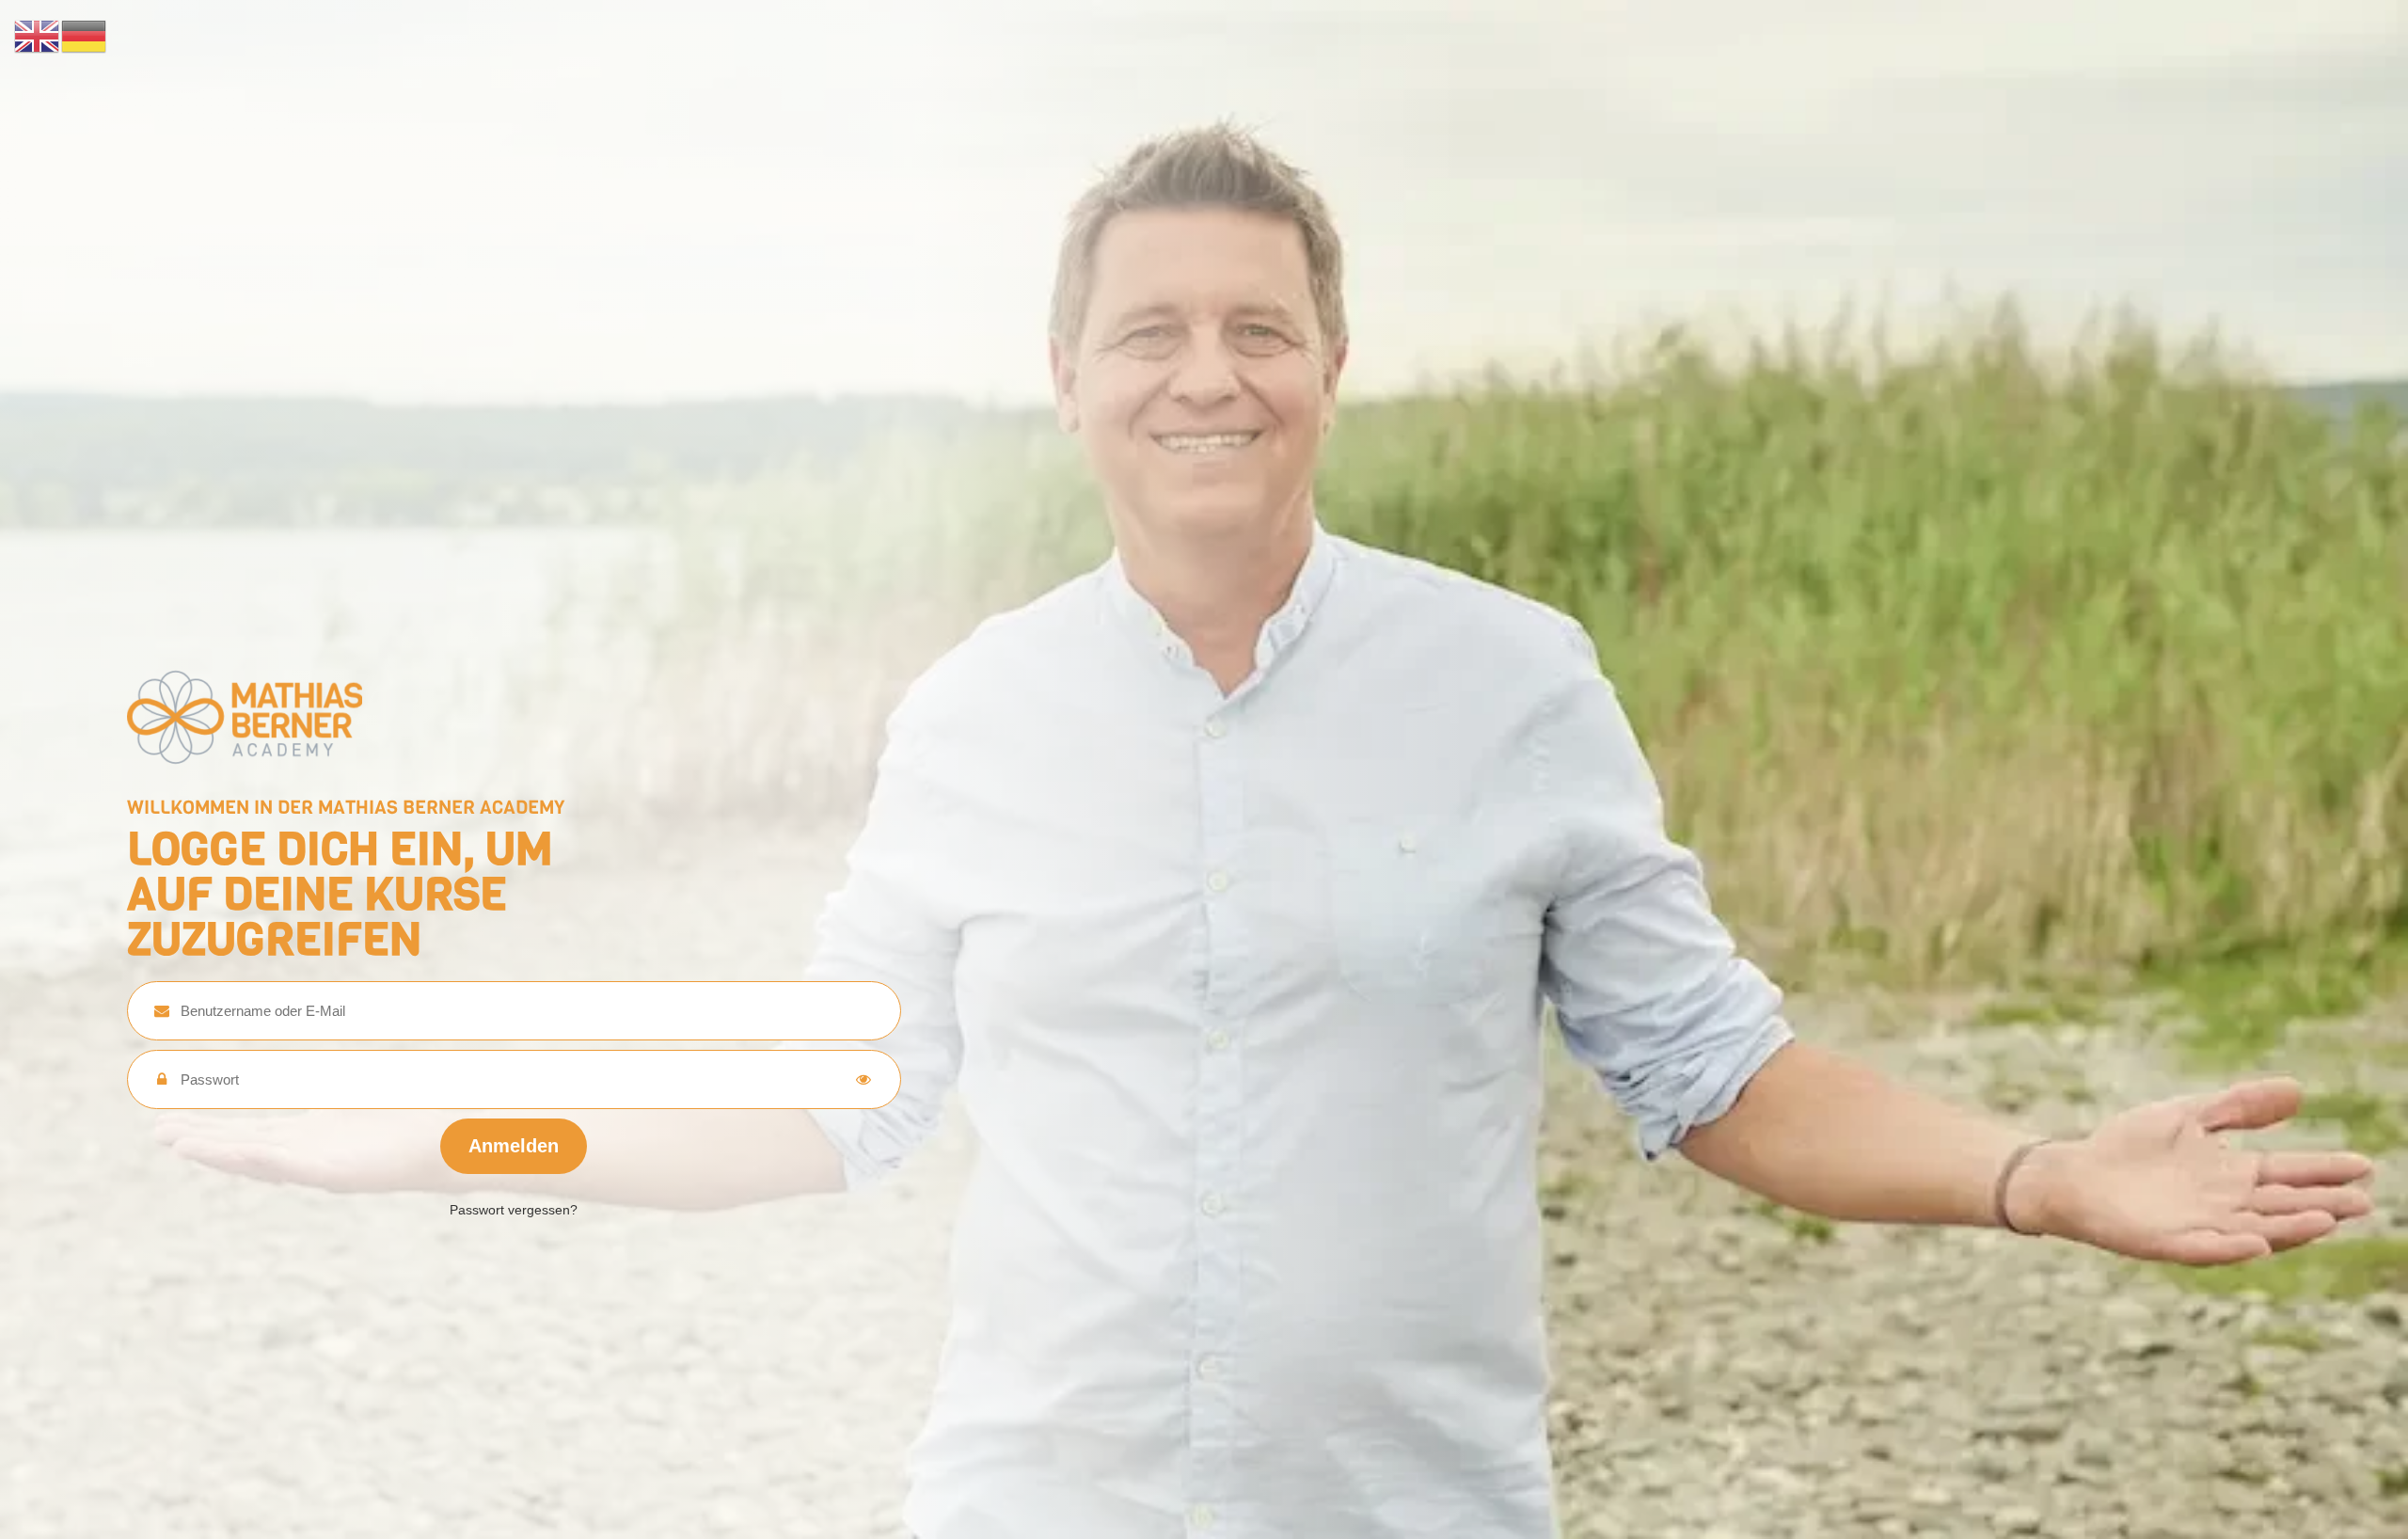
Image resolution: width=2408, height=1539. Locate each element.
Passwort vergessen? (514, 1210)
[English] (38, 35)
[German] (85, 35)
